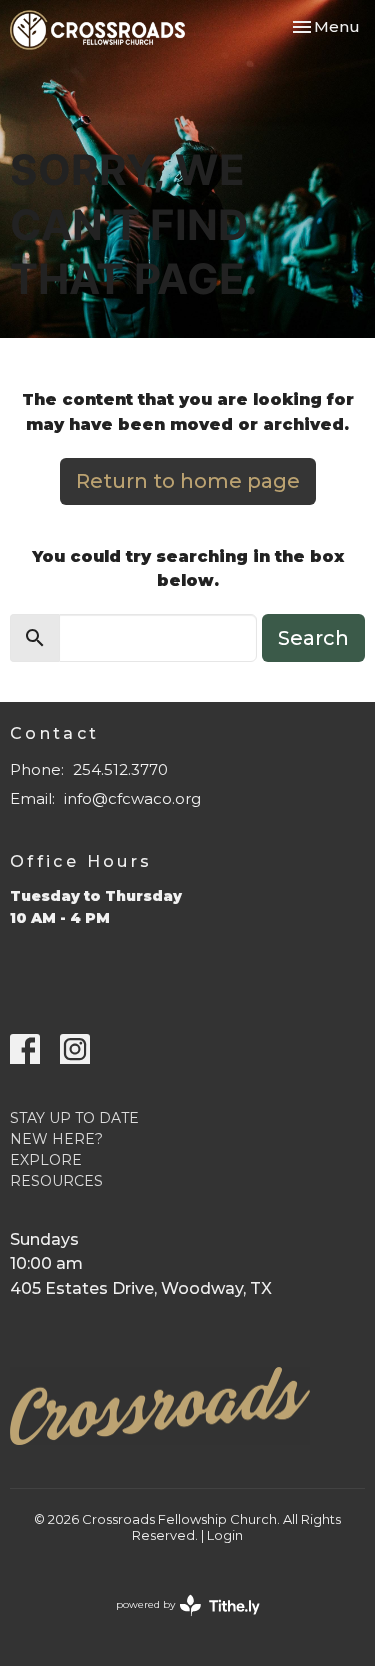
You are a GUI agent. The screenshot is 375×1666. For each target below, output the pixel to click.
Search (313, 638)
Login (225, 1535)
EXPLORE (46, 1160)
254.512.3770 (120, 769)
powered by (178, 1621)
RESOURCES (56, 1181)
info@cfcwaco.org (132, 798)
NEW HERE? (56, 1139)
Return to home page (188, 481)
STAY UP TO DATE (74, 1118)
